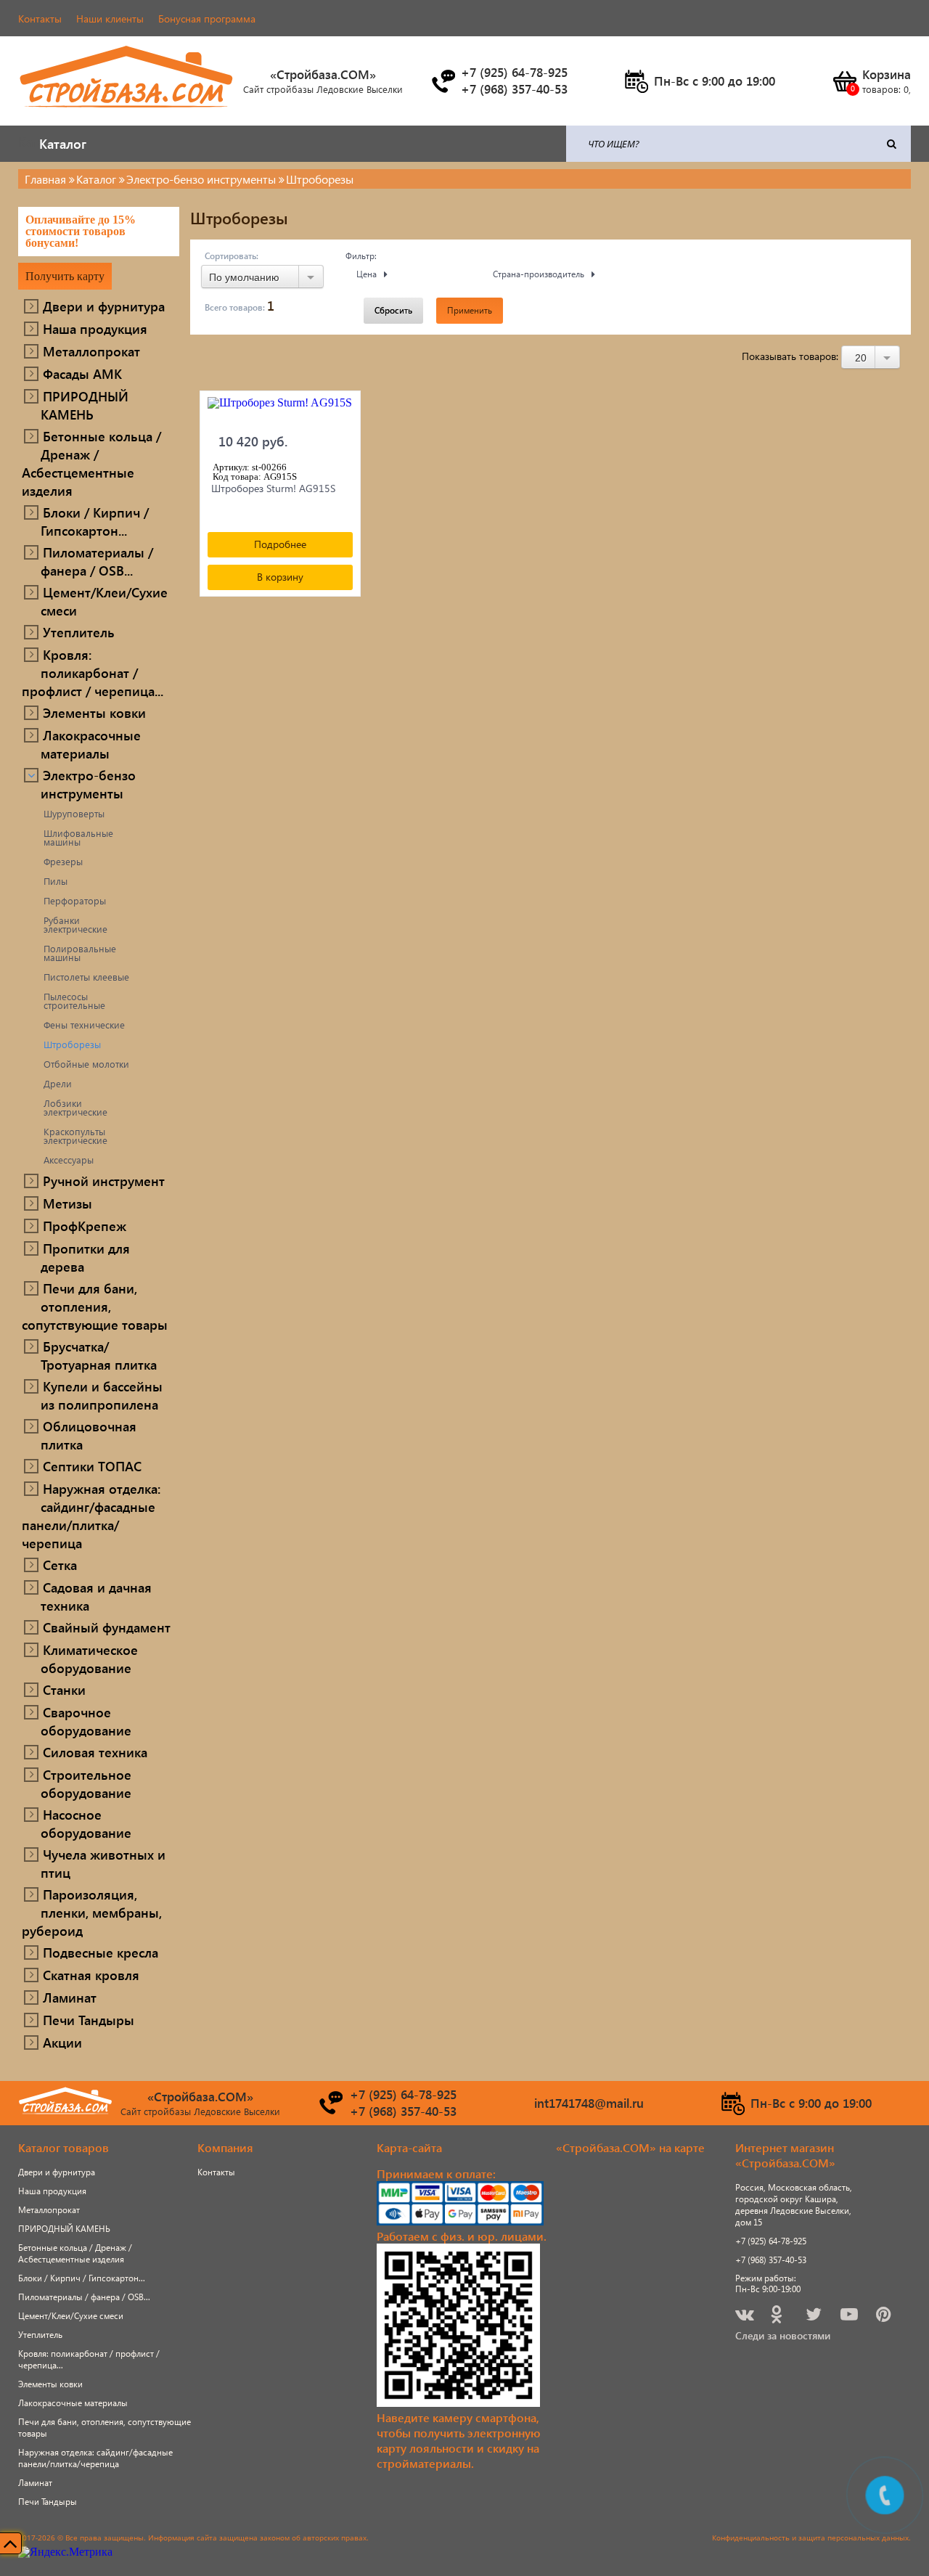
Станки (64, 1689)
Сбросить (393, 310)
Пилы (56, 881)
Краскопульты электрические (75, 1136)
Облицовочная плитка (89, 1435)
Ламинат (70, 1997)
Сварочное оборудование (86, 1721)
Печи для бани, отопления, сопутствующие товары (95, 1306)
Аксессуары (69, 1160)
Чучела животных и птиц (103, 1863)
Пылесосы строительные (74, 1001)
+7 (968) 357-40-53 (771, 2260)
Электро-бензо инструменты (88, 784)
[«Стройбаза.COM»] (127, 116)
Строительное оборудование (86, 1783)
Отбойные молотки (86, 1064)
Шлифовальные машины (78, 838)
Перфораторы (75, 901)
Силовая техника (95, 1752)
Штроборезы (72, 1044)
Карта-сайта (409, 2147)
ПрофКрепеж (85, 1226)
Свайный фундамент (107, 1627)
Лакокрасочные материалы (91, 744)
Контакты (40, 19)
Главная (45, 179)
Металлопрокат (91, 351)
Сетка (60, 1565)
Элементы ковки (94, 712)
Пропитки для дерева (85, 1257)
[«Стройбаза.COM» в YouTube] (850, 2317)
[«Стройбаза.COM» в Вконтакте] (746, 2317)
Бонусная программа (207, 19)
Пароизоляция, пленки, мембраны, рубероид (92, 1912)
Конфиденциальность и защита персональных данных (810, 2538)
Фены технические (84, 1025)
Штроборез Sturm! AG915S (273, 488)
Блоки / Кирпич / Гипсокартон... (95, 521)
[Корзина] (844, 81)
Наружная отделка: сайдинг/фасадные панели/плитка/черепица (91, 1516)
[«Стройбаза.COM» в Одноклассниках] (777, 2317)
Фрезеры (63, 862)
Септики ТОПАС (92, 1466)
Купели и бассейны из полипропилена (102, 1395)
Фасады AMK (82, 373)
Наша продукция (95, 328)
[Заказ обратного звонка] (443, 81)
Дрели (58, 1084)
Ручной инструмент (104, 1181)
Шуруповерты (74, 814)
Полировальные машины (80, 953)
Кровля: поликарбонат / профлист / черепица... (93, 672)
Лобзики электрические (75, 1108)
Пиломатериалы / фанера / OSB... (97, 561)
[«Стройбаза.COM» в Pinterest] (885, 2317)
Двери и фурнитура (104, 306)
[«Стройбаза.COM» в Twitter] (815, 2317)
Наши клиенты (110, 19)
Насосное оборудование (86, 1823)
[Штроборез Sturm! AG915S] (280, 410)
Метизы (67, 1203)
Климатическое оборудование (89, 1659)
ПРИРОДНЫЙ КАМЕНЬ (85, 405)
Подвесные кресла (101, 1952)
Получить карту (65, 276)
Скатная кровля (91, 1975)
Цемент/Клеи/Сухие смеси (104, 601)
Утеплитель (79, 632)
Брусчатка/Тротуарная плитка (99, 1355)
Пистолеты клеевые (86, 977)
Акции (62, 2042)
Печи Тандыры (89, 2020)
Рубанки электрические (75, 925)
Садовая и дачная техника (96, 1596)
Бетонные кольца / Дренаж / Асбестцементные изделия (91, 463)
